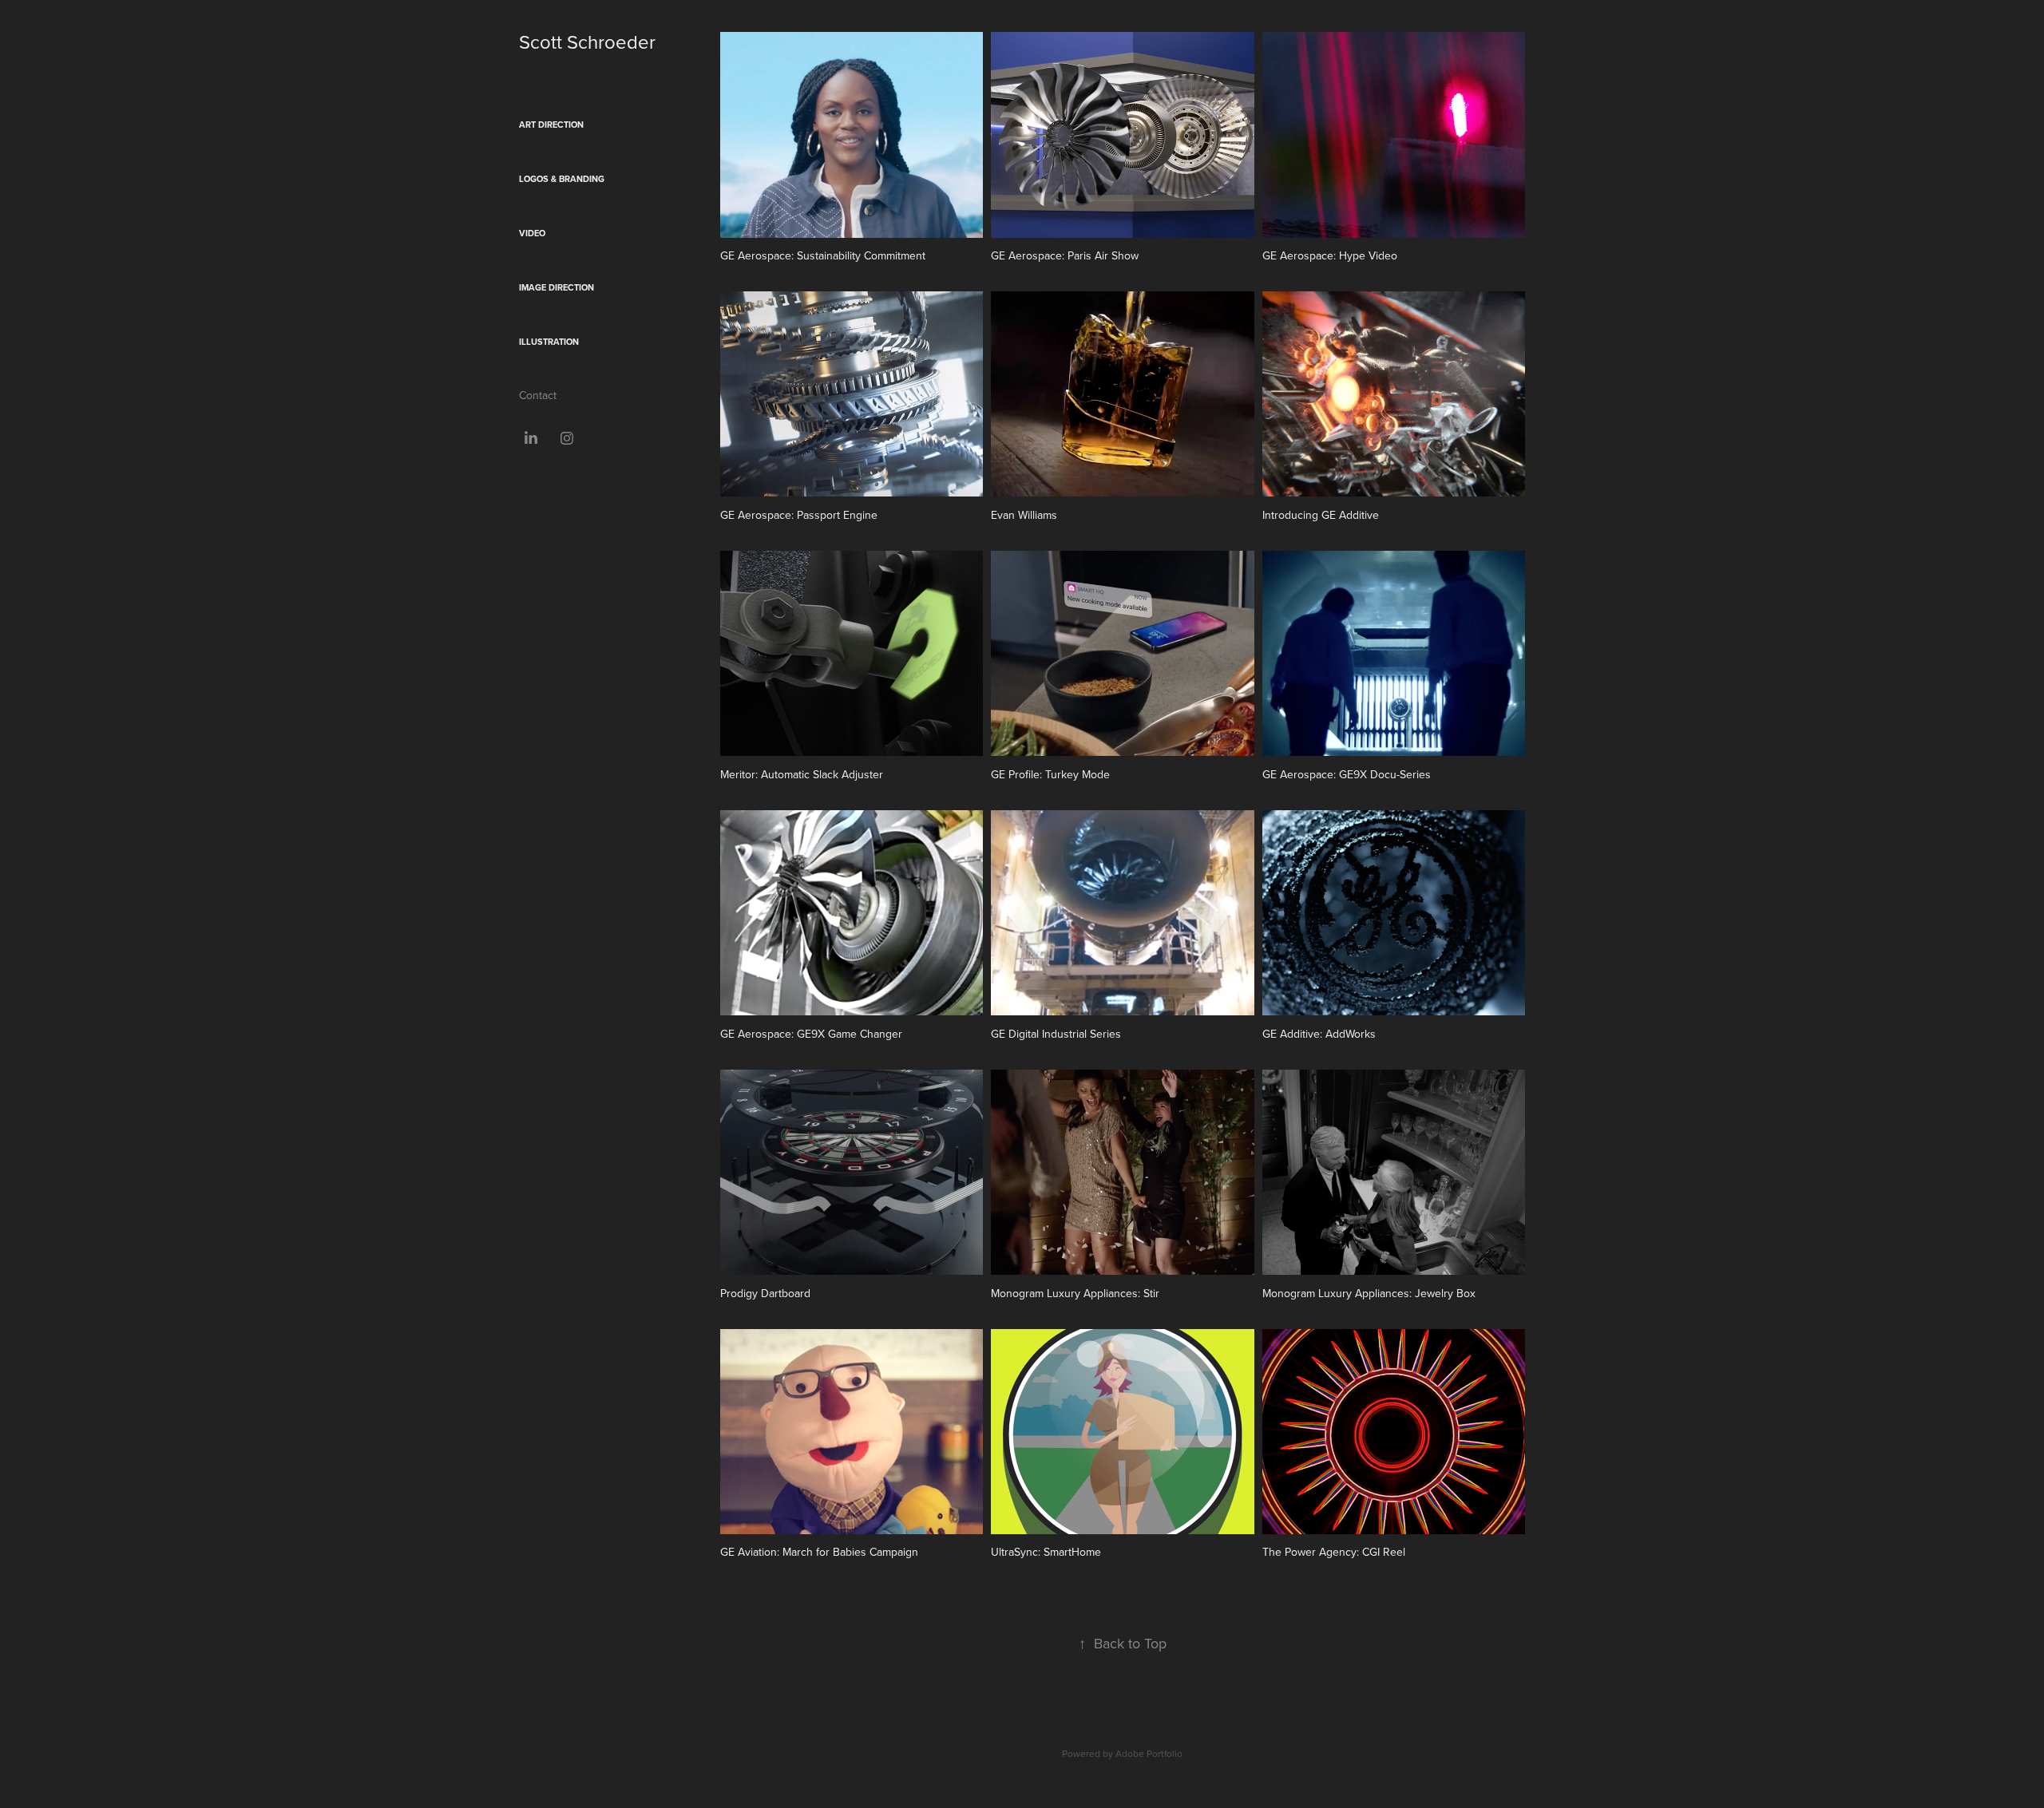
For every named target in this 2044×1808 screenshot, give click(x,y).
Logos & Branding (562, 179)
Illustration (549, 342)
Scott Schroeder (587, 42)
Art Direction (551, 125)
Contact (538, 395)
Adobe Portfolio (1149, 1753)
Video (532, 233)
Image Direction (557, 287)
